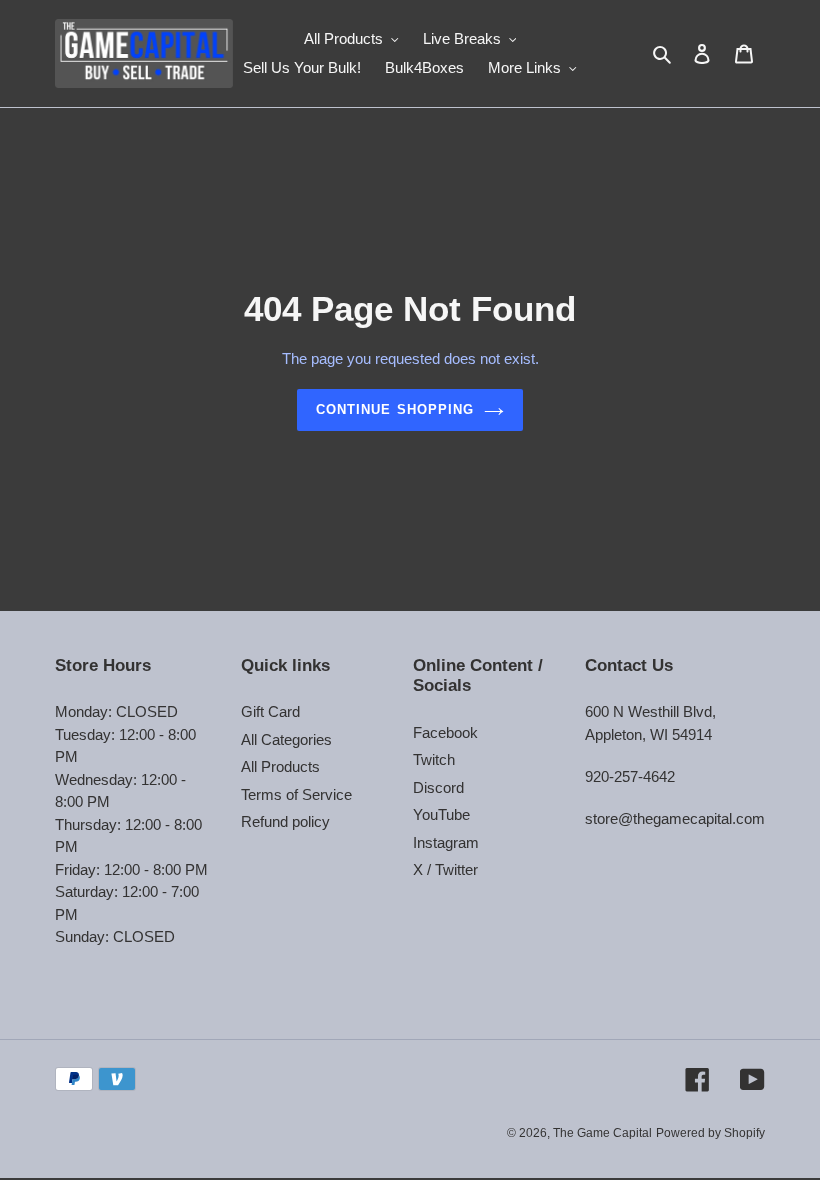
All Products (280, 766)
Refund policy (285, 821)
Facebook (445, 732)
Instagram (446, 842)
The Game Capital (602, 1133)
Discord (438, 787)
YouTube (441, 814)
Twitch (434, 759)
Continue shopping (395, 409)
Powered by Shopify (710, 1133)
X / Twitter (445, 869)
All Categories (286, 739)
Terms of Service (296, 794)
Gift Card (270, 711)
